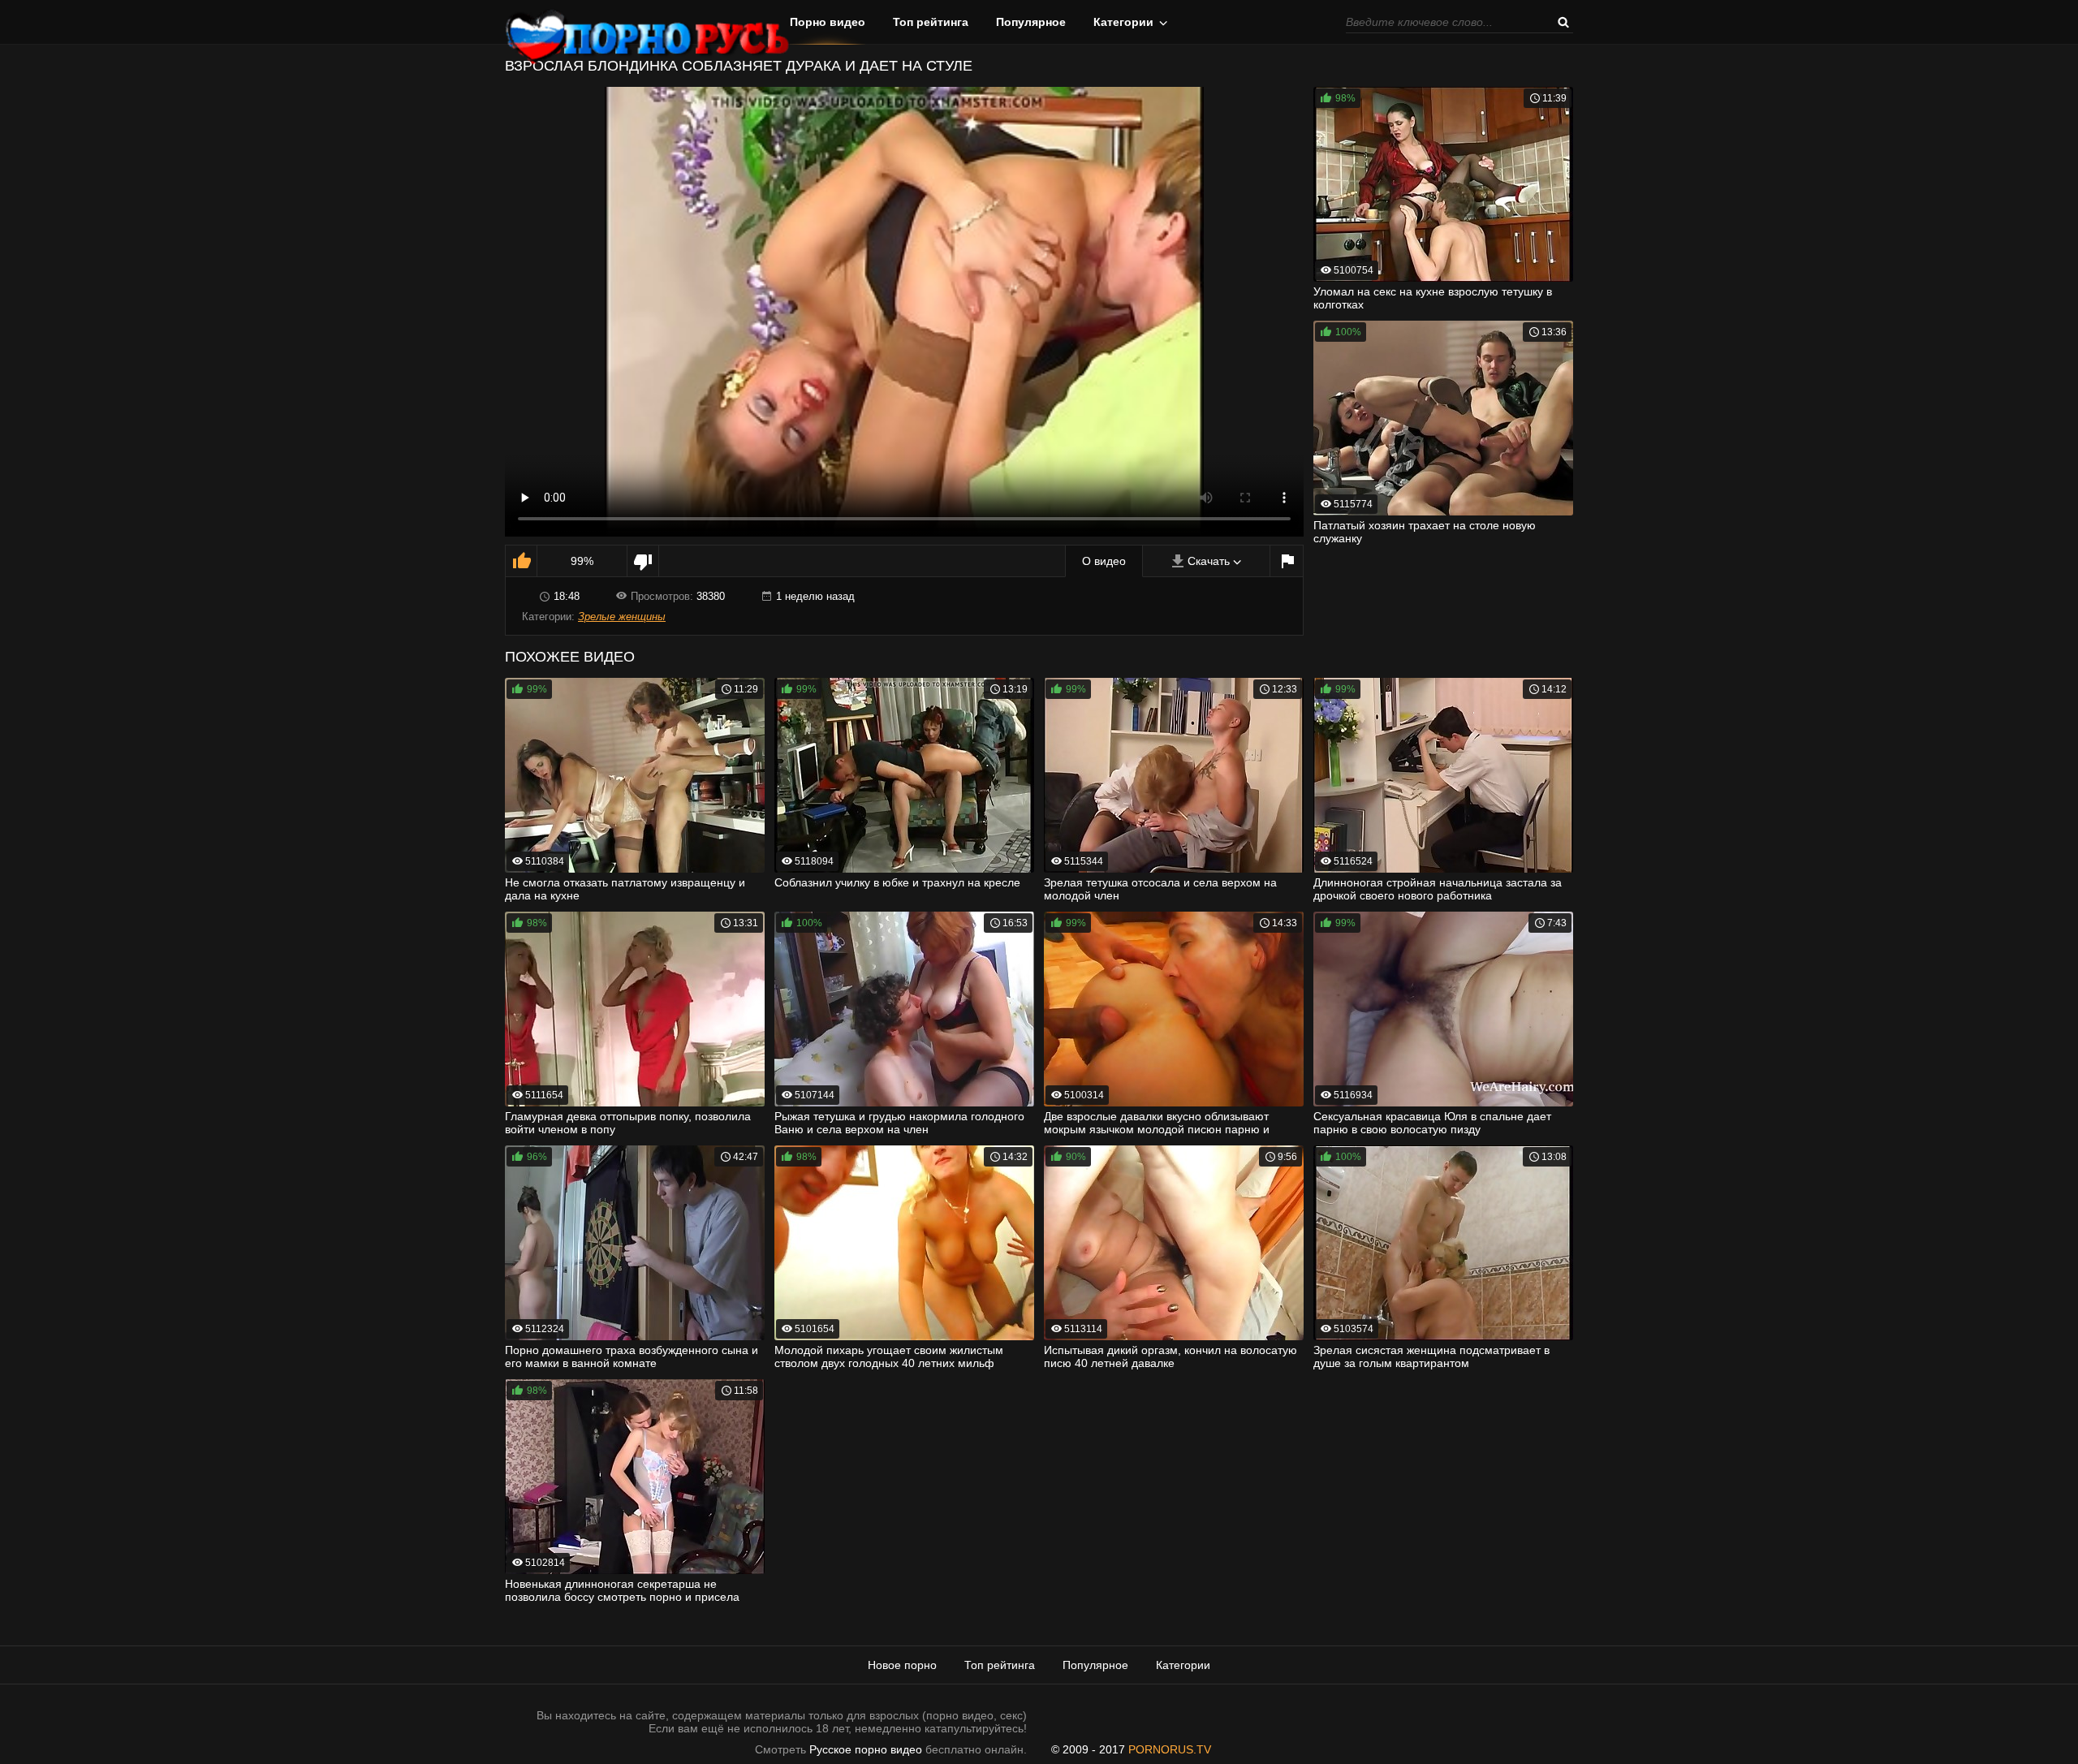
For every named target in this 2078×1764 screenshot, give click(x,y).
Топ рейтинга (931, 22)
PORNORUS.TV (1170, 1749)
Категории (1123, 22)
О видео (1104, 561)
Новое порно (902, 1665)
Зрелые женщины (622, 617)
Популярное (1031, 22)
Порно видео (828, 22)
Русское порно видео (866, 1749)
